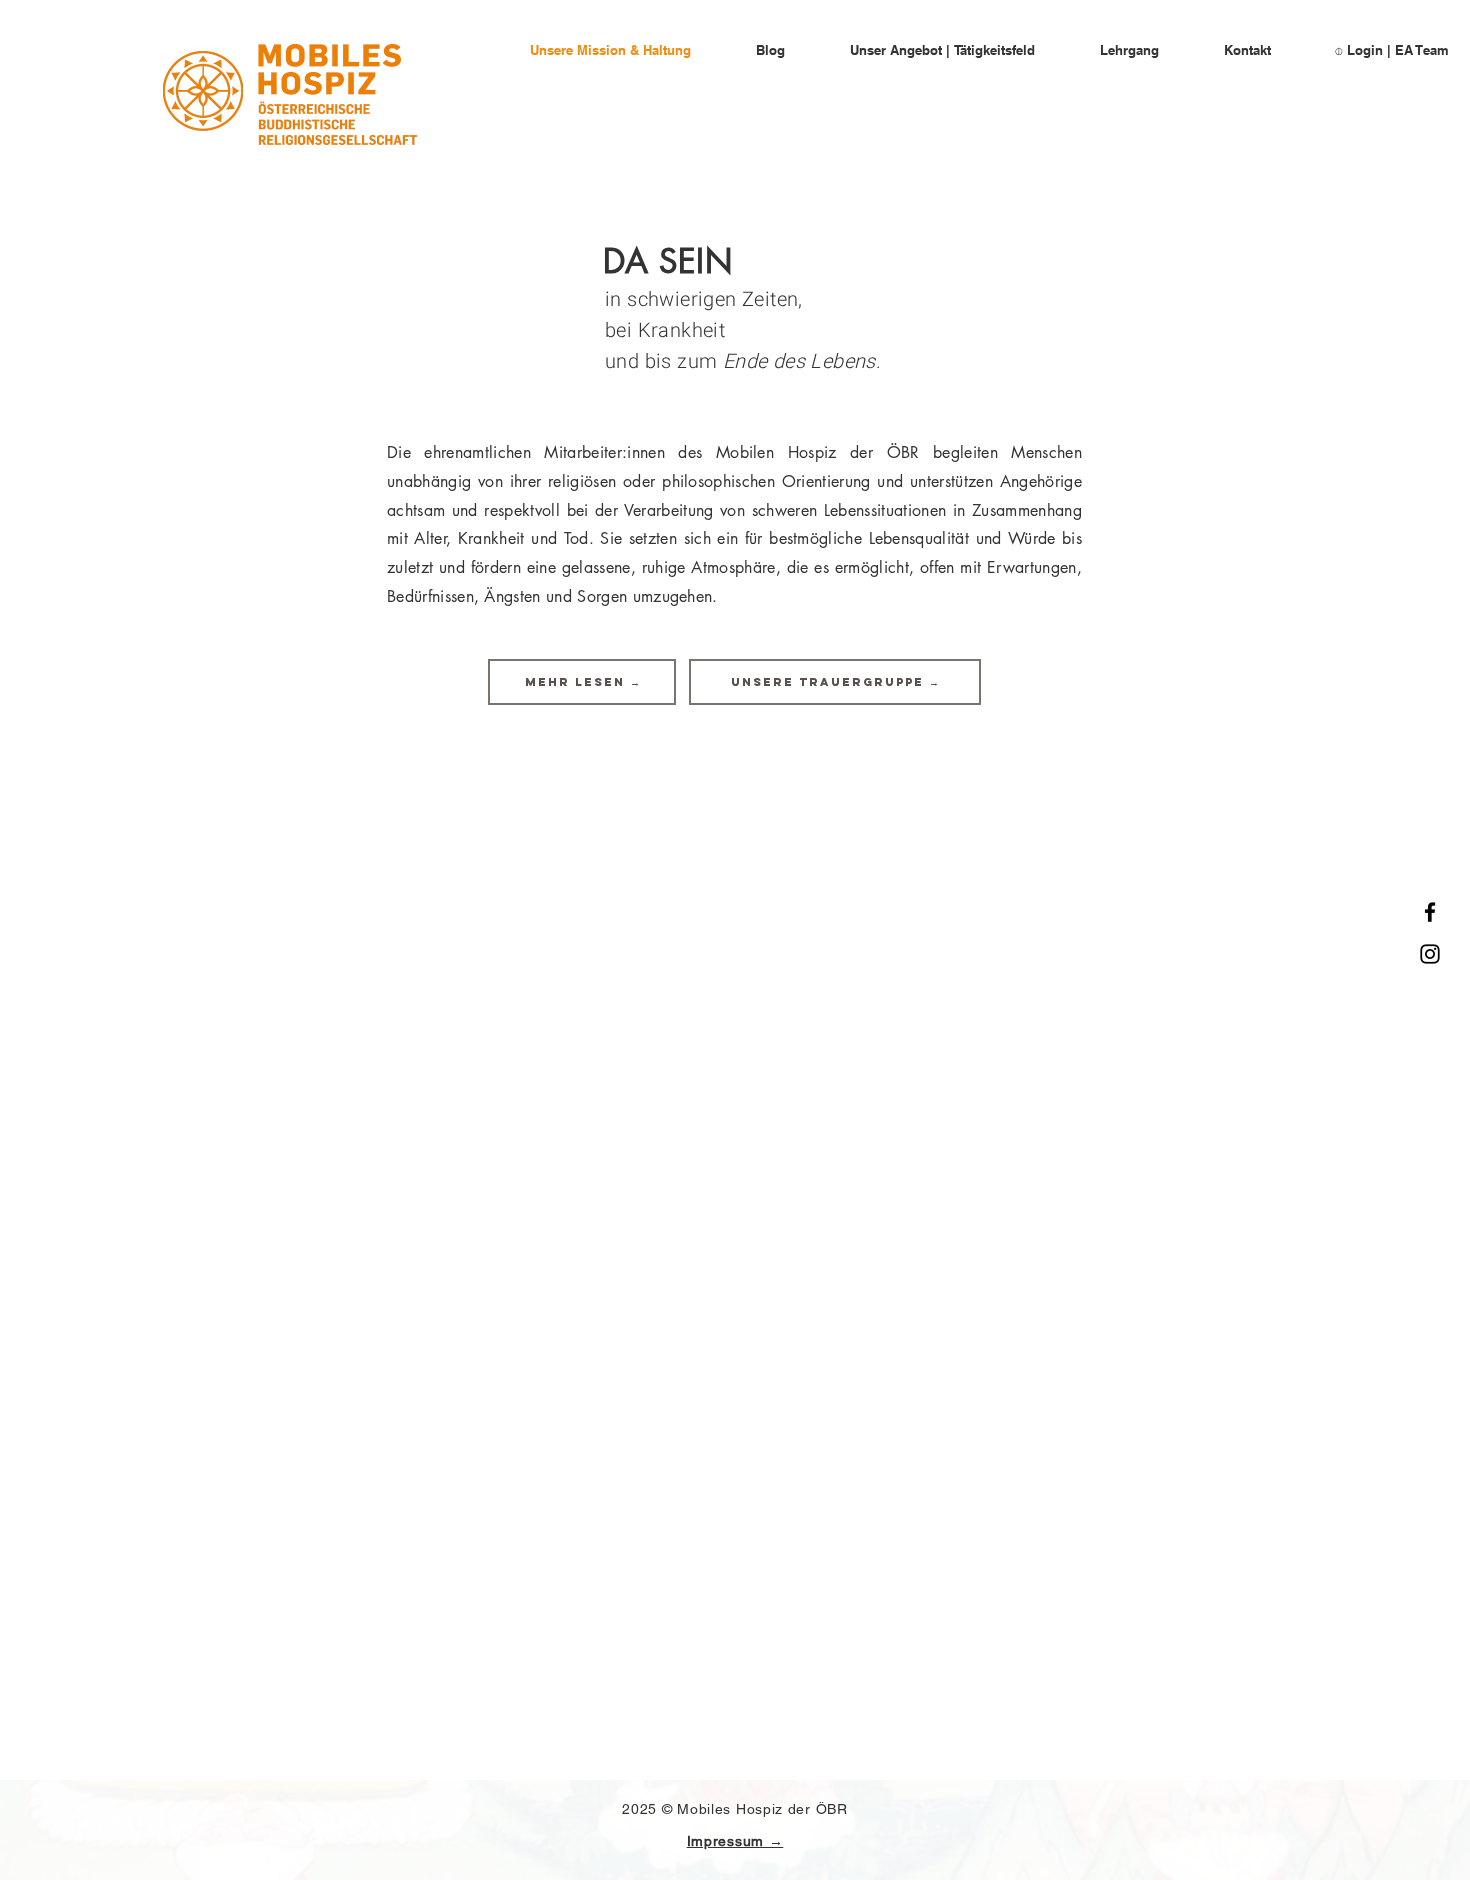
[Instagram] (1430, 954)
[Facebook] (1430, 912)
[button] (582, 682)
